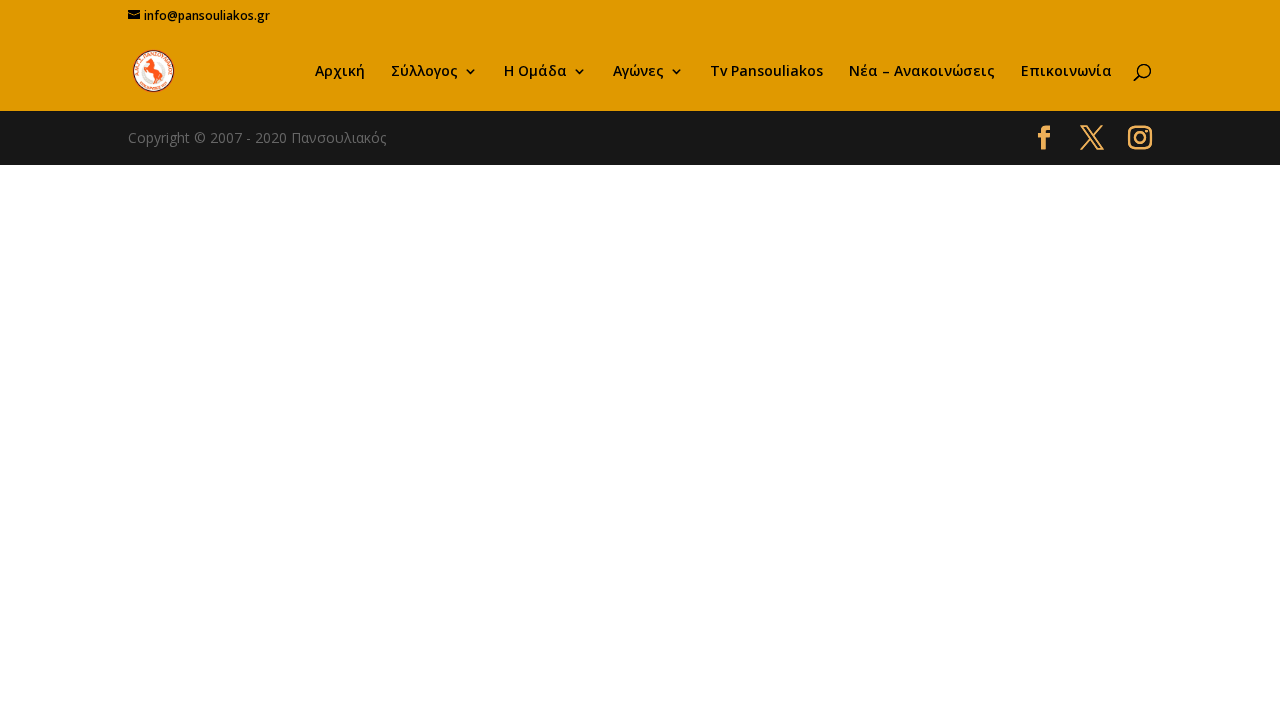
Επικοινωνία (1066, 72)
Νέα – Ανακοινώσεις (922, 72)
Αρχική (340, 72)
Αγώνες (638, 72)
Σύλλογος (424, 72)
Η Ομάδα (535, 72)
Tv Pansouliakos (766, 72)
